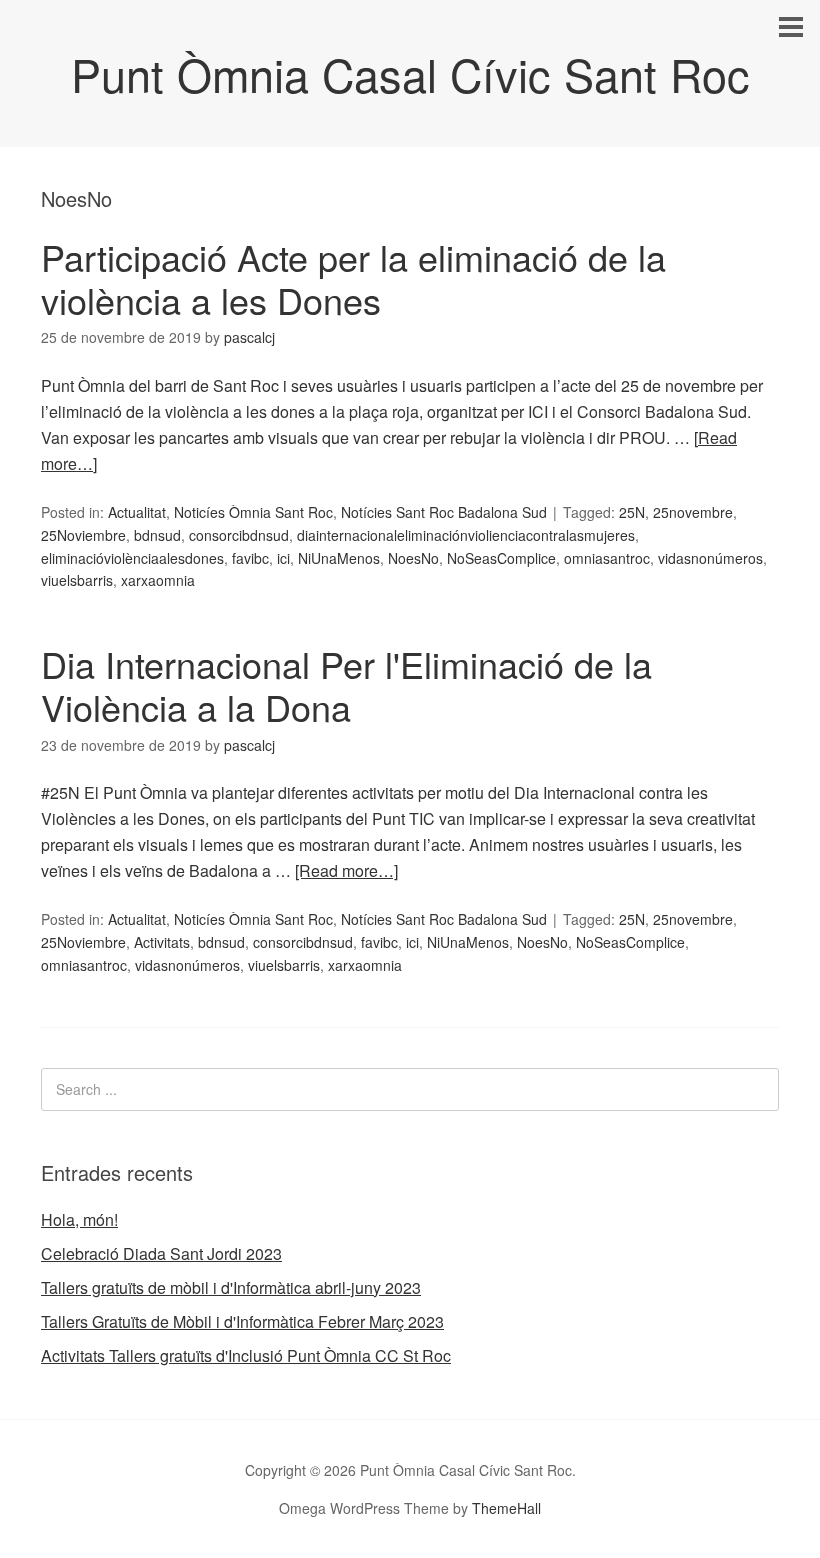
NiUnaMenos (339, 558)
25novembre (693, 512)
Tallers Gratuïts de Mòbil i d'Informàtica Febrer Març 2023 (242, 1321)
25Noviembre (83, 535)
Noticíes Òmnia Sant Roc (253, 512)
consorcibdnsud (239, 535)
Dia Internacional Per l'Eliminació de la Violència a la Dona (346, 685)
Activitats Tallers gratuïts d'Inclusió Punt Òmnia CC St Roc (246, 1355)
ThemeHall (506, 1508)
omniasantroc (607, 558)
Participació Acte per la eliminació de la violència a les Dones (353, 278)
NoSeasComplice (501, 558)
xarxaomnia (158, 580)
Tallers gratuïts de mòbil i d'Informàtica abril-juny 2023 (231, 1287)
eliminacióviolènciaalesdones (132, 558)
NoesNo (413, 558)
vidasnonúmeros (710, 558)
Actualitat (137, 512)
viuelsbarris (77, 580)
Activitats (162, 942)
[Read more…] (346, 870)
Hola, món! (79, 1219)
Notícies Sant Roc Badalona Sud (444, 512)
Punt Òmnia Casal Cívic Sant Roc (410, 73)
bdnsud (157, 535)
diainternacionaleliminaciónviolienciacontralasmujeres (466, 535)
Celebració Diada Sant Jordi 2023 (161, 1253)
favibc (250, 558)
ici (283, 558)
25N (632, 512)
